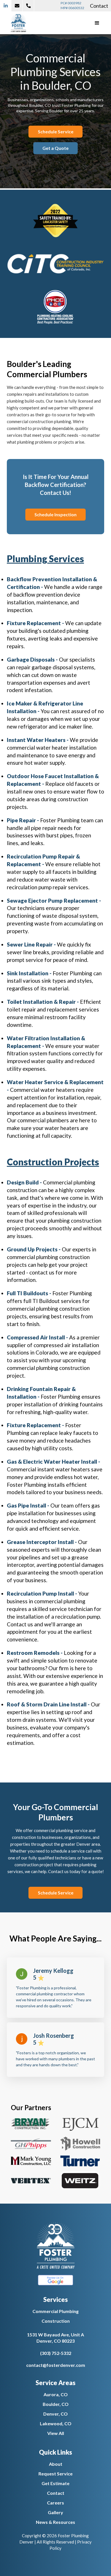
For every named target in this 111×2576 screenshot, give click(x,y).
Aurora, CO (56, 2394)
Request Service (55, 2474)
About (56, 2464)
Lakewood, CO (56, 2423)
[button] (97, 23)
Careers (55, 2503)
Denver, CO (55, 2414)
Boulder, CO (56, 2404)
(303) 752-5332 (56, 2353)
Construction (56, 2321)
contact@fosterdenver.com (56, 2365)
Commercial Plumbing (55, 2311)
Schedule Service (56, 131)
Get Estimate (55, 2483)
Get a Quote (55, 148)
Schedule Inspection (55, 514)
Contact (99, 6)
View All (56, 2433)
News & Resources (55, 2522)
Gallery (55, 2512)
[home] (17, 23)
